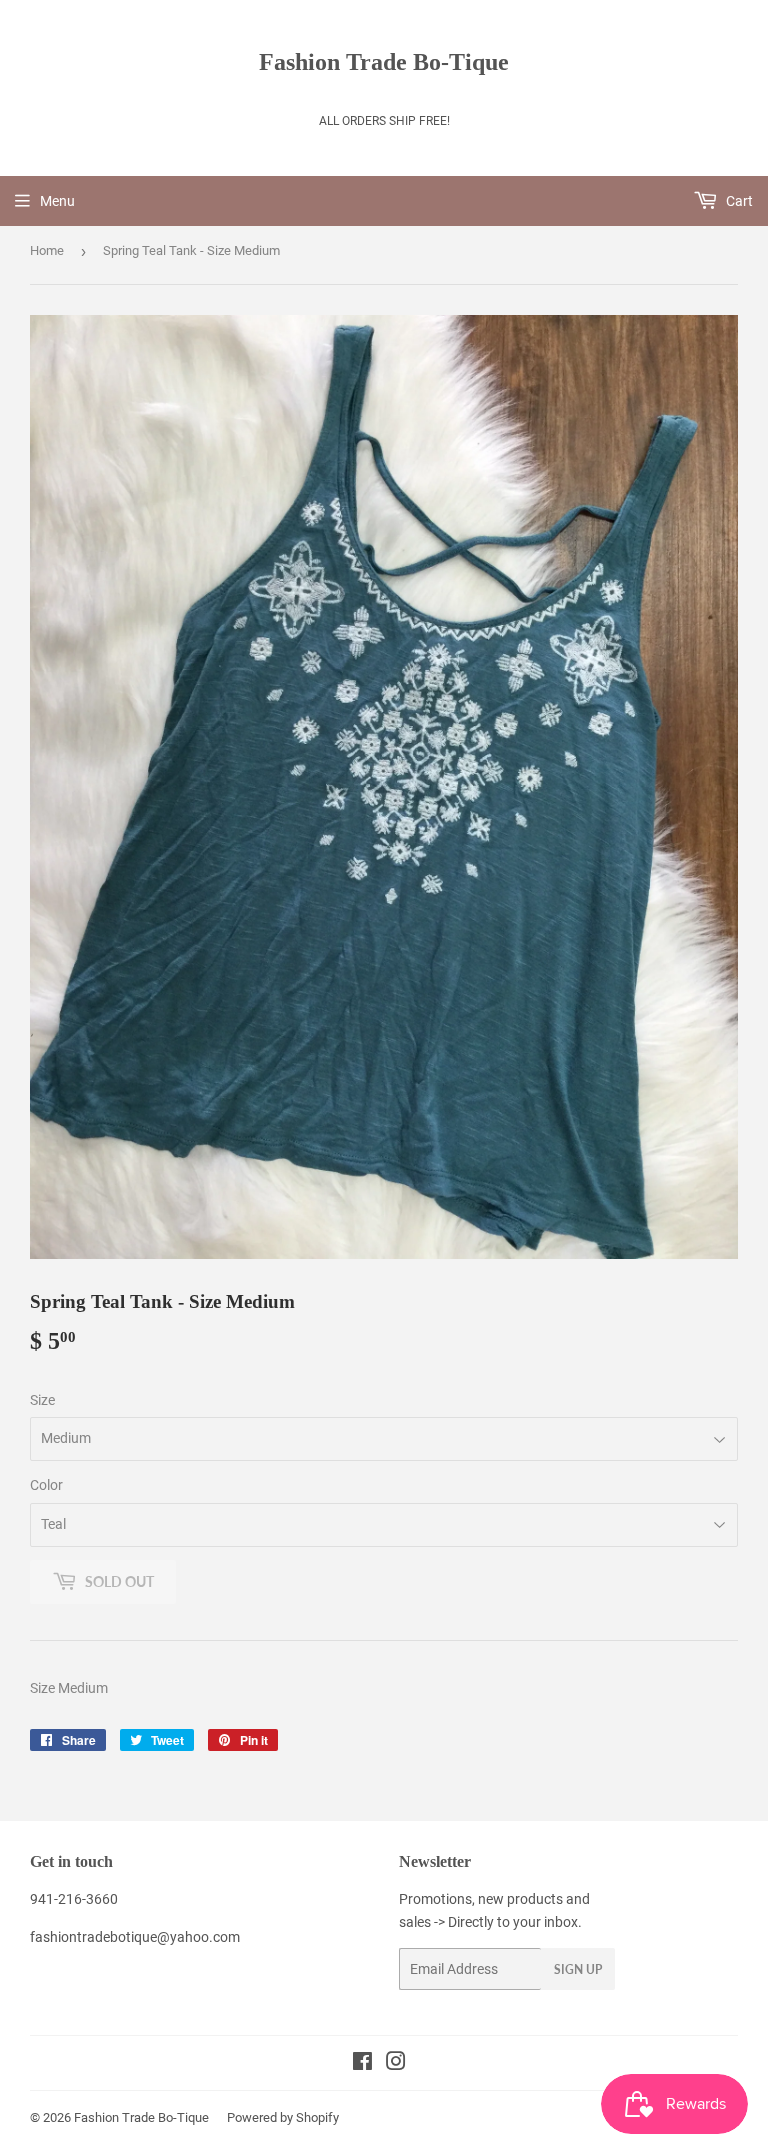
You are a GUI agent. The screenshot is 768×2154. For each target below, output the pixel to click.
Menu (57, 201)
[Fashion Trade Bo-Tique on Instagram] (396, 2064)
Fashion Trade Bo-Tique (384, 61)
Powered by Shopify (283, 2117)
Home (47, 250)
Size (42, 1400)
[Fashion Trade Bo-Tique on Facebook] (362, 2064)
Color (46, 1485)
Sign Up (578, 1969)
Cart (738, 201)
